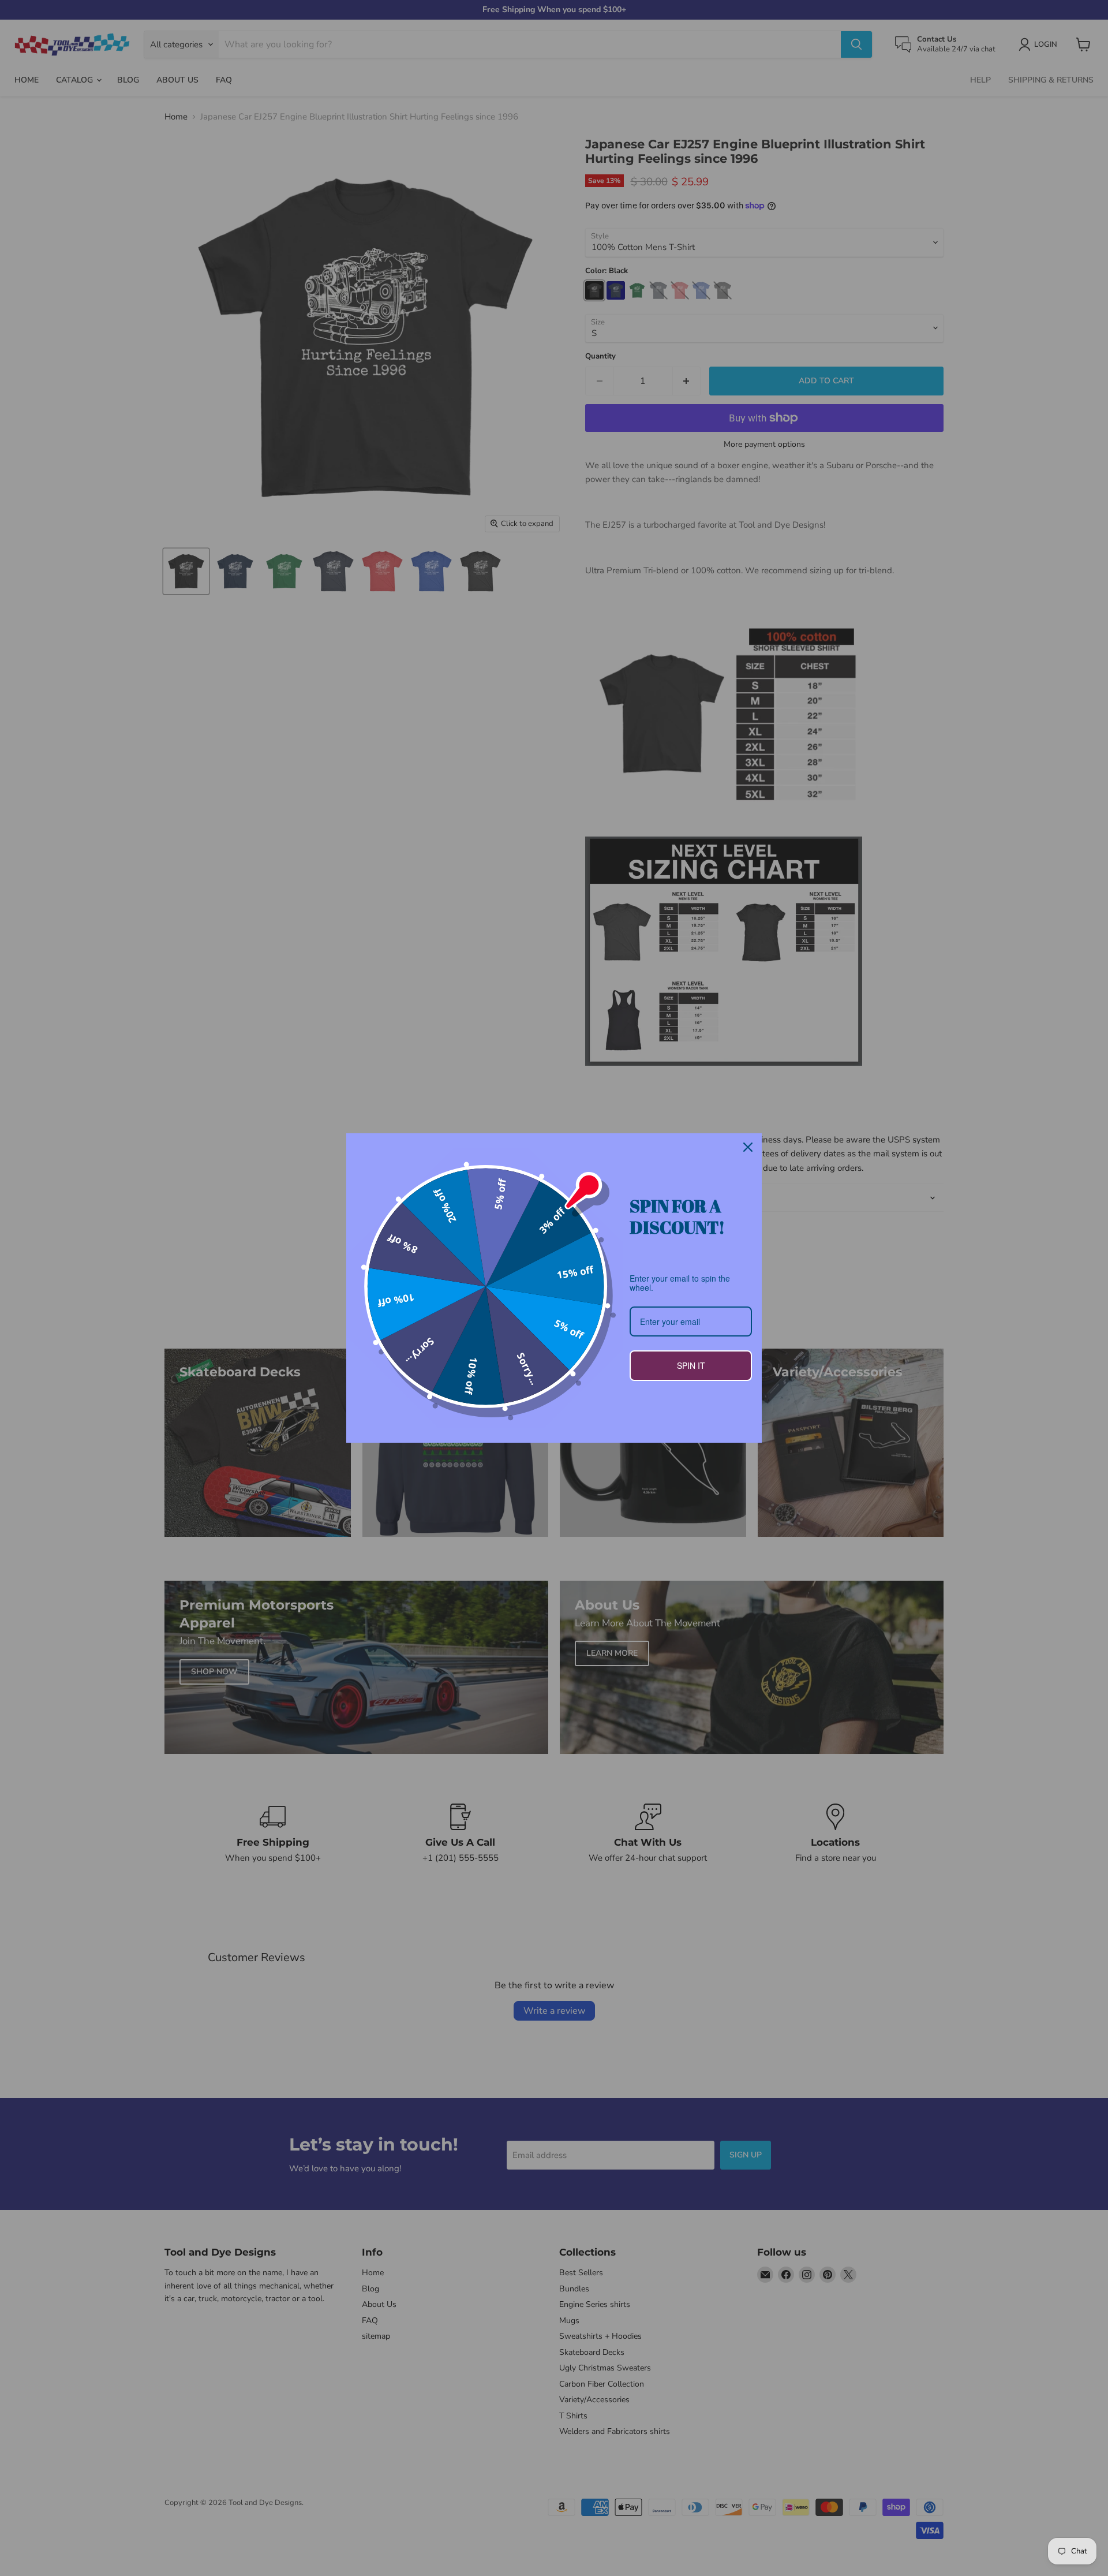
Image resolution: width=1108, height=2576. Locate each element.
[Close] (748, 1147)
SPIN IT (691, 1365)
